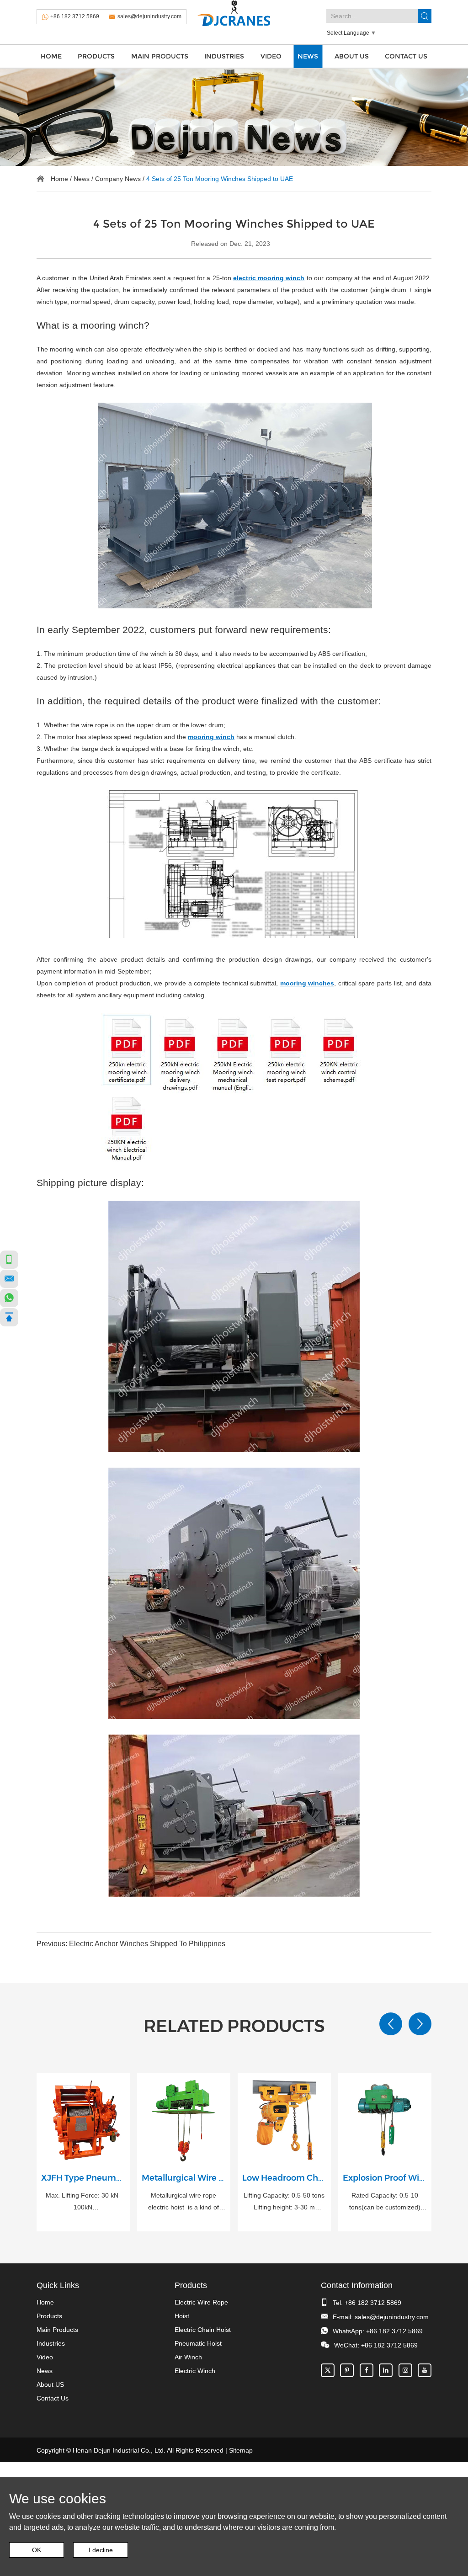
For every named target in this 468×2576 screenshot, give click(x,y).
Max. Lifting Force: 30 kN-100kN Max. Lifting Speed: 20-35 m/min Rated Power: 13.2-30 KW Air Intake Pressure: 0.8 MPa (83, 2202)
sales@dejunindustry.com (149, 16)
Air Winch (188, 2357)
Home (51, 56)
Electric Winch (195, 2371)
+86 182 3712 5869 (75, 16)
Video (271, 56)
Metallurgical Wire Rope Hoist (184, 2178)
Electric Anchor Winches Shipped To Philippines (147, 1944)
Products (96, 56)
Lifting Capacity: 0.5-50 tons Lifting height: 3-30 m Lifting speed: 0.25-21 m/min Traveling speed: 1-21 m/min (284, 2202)
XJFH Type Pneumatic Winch (83, 2178)
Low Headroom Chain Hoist (284, 2178)
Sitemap (241, 2450)
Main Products (160, 56)
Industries (224, 56)
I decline (101, 2550)
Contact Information (357, 2285)
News (308, 56)
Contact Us (406, 56)
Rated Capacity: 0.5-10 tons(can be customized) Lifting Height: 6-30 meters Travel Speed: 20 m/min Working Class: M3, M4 (385, 2202)
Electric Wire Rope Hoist (201, 2309)
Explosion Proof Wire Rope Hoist (385, 2178)
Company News (118, 179)
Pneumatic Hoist (198, 2343)
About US (352, 56)
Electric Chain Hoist (203, 2330)
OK (37, 2550)
